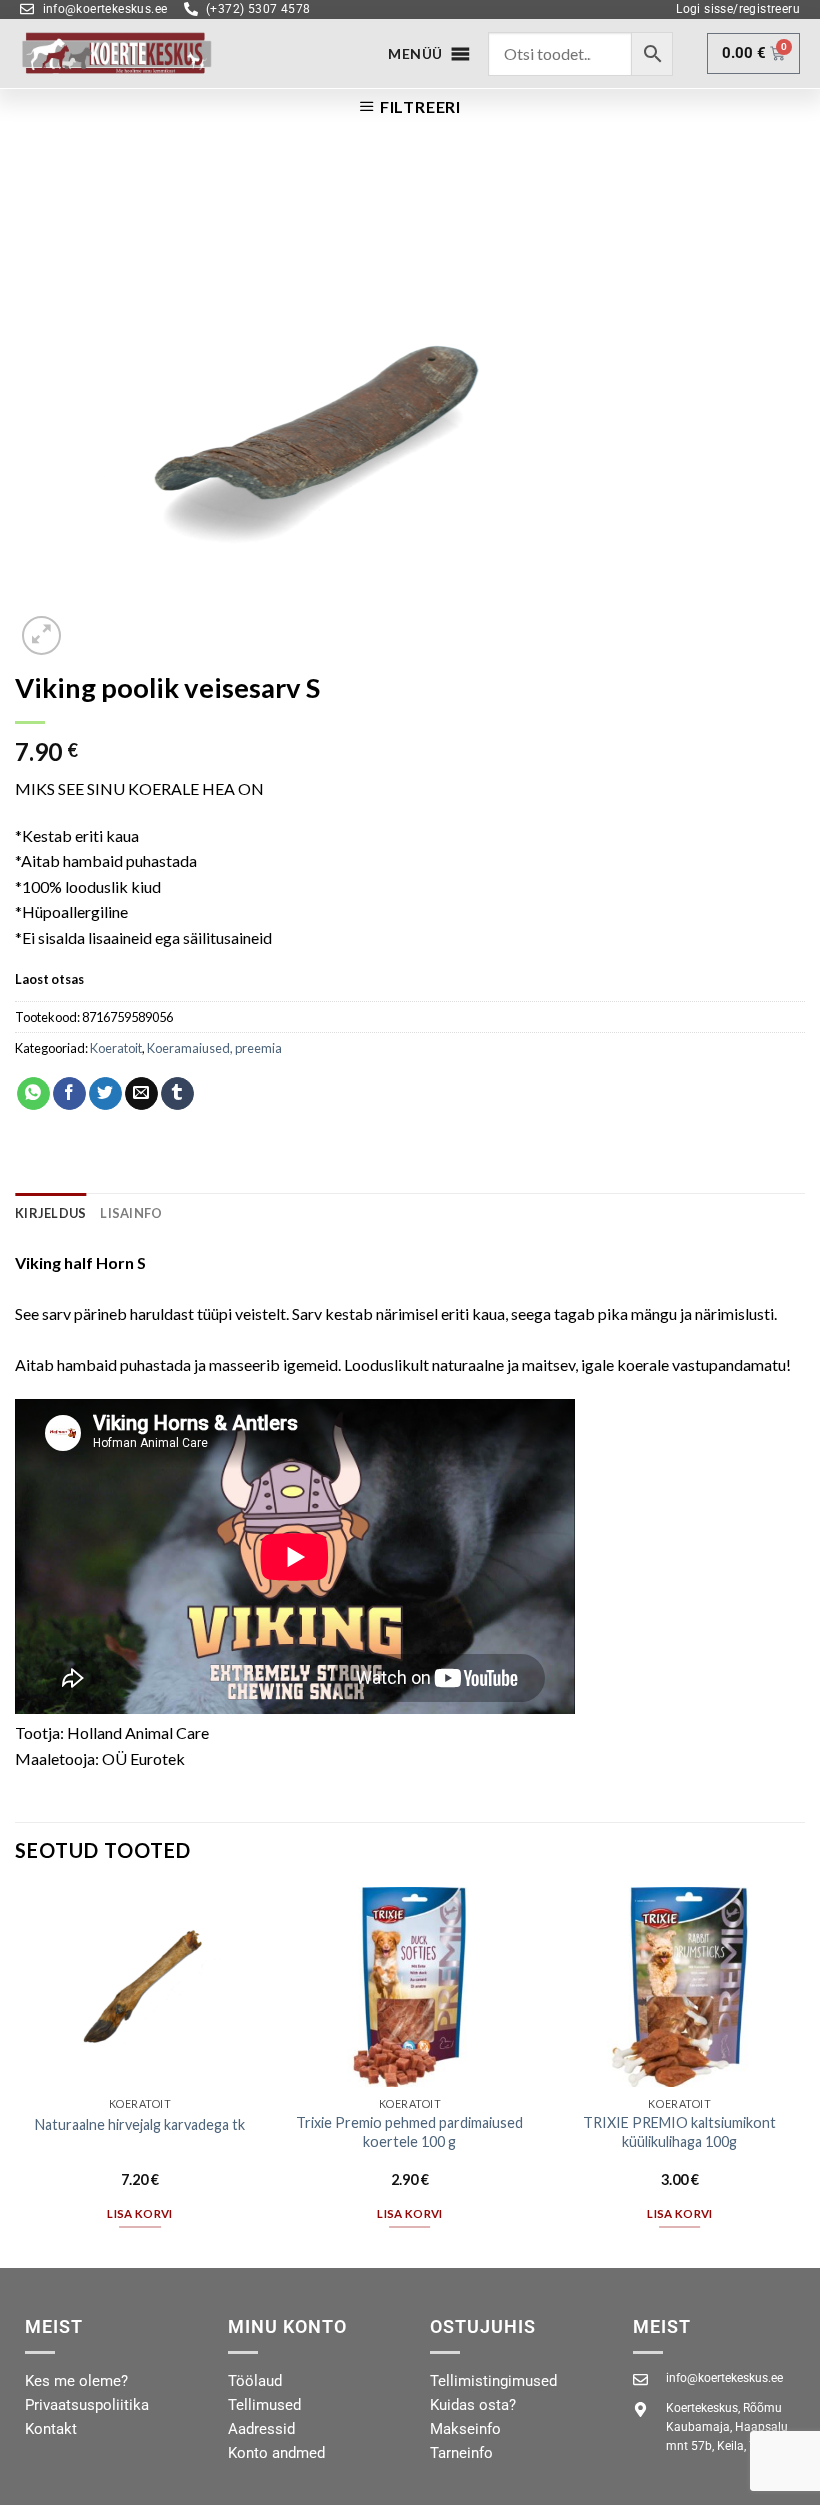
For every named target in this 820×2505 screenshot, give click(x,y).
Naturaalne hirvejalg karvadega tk (140, 2124)
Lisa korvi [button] (139, 2213)
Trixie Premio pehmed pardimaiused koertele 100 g (409, 2132)
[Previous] (16, 2075)
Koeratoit (116, 1048)
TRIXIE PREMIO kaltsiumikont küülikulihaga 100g (679, 2132)
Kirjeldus (50, 1213)
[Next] (804, 2075)
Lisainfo (131, 1213)
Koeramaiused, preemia (214, 1048)
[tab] (50, 1213)
